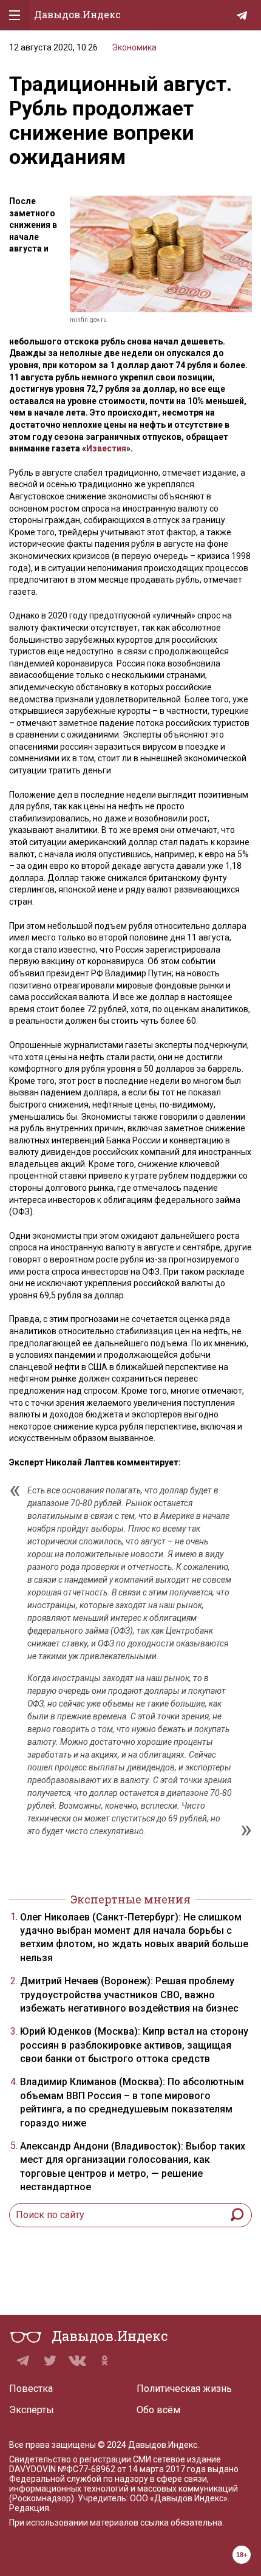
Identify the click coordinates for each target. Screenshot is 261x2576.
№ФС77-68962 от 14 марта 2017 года (132, 2469)
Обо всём (158, 2410)
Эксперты (32, 2410)
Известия (106, 448)
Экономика (134, 47)
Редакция (29, 2508)
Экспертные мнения (130, 1899)
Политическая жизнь (184, 2389)
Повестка (31, 2389)
